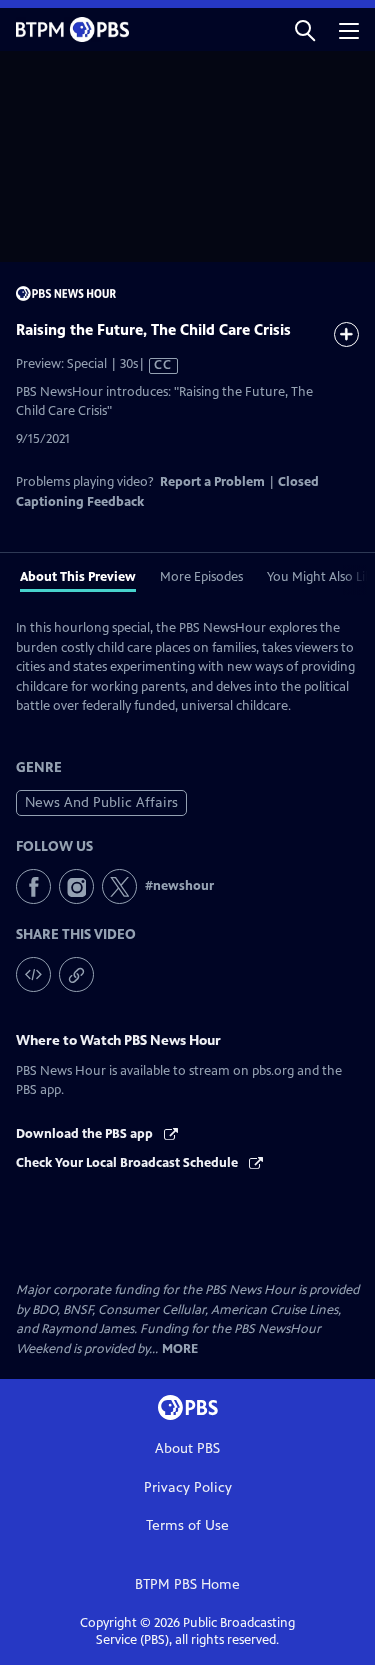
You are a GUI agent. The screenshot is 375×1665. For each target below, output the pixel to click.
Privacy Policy (188, 1487)
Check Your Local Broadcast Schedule (128, 1163)
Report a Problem (212, 482)
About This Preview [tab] (78, 577)
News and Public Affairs (101, 802)
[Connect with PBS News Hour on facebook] (33, 886)
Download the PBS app (86, 1134)
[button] (305, 29)
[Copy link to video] (76, 974)
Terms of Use (187, 1525)
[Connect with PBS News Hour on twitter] (119, 886)
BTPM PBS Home (187, 1584)
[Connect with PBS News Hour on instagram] (76, 886)
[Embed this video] (33, 974)
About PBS (187, 1448)
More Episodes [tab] (201, 577)
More (180, 1349)
